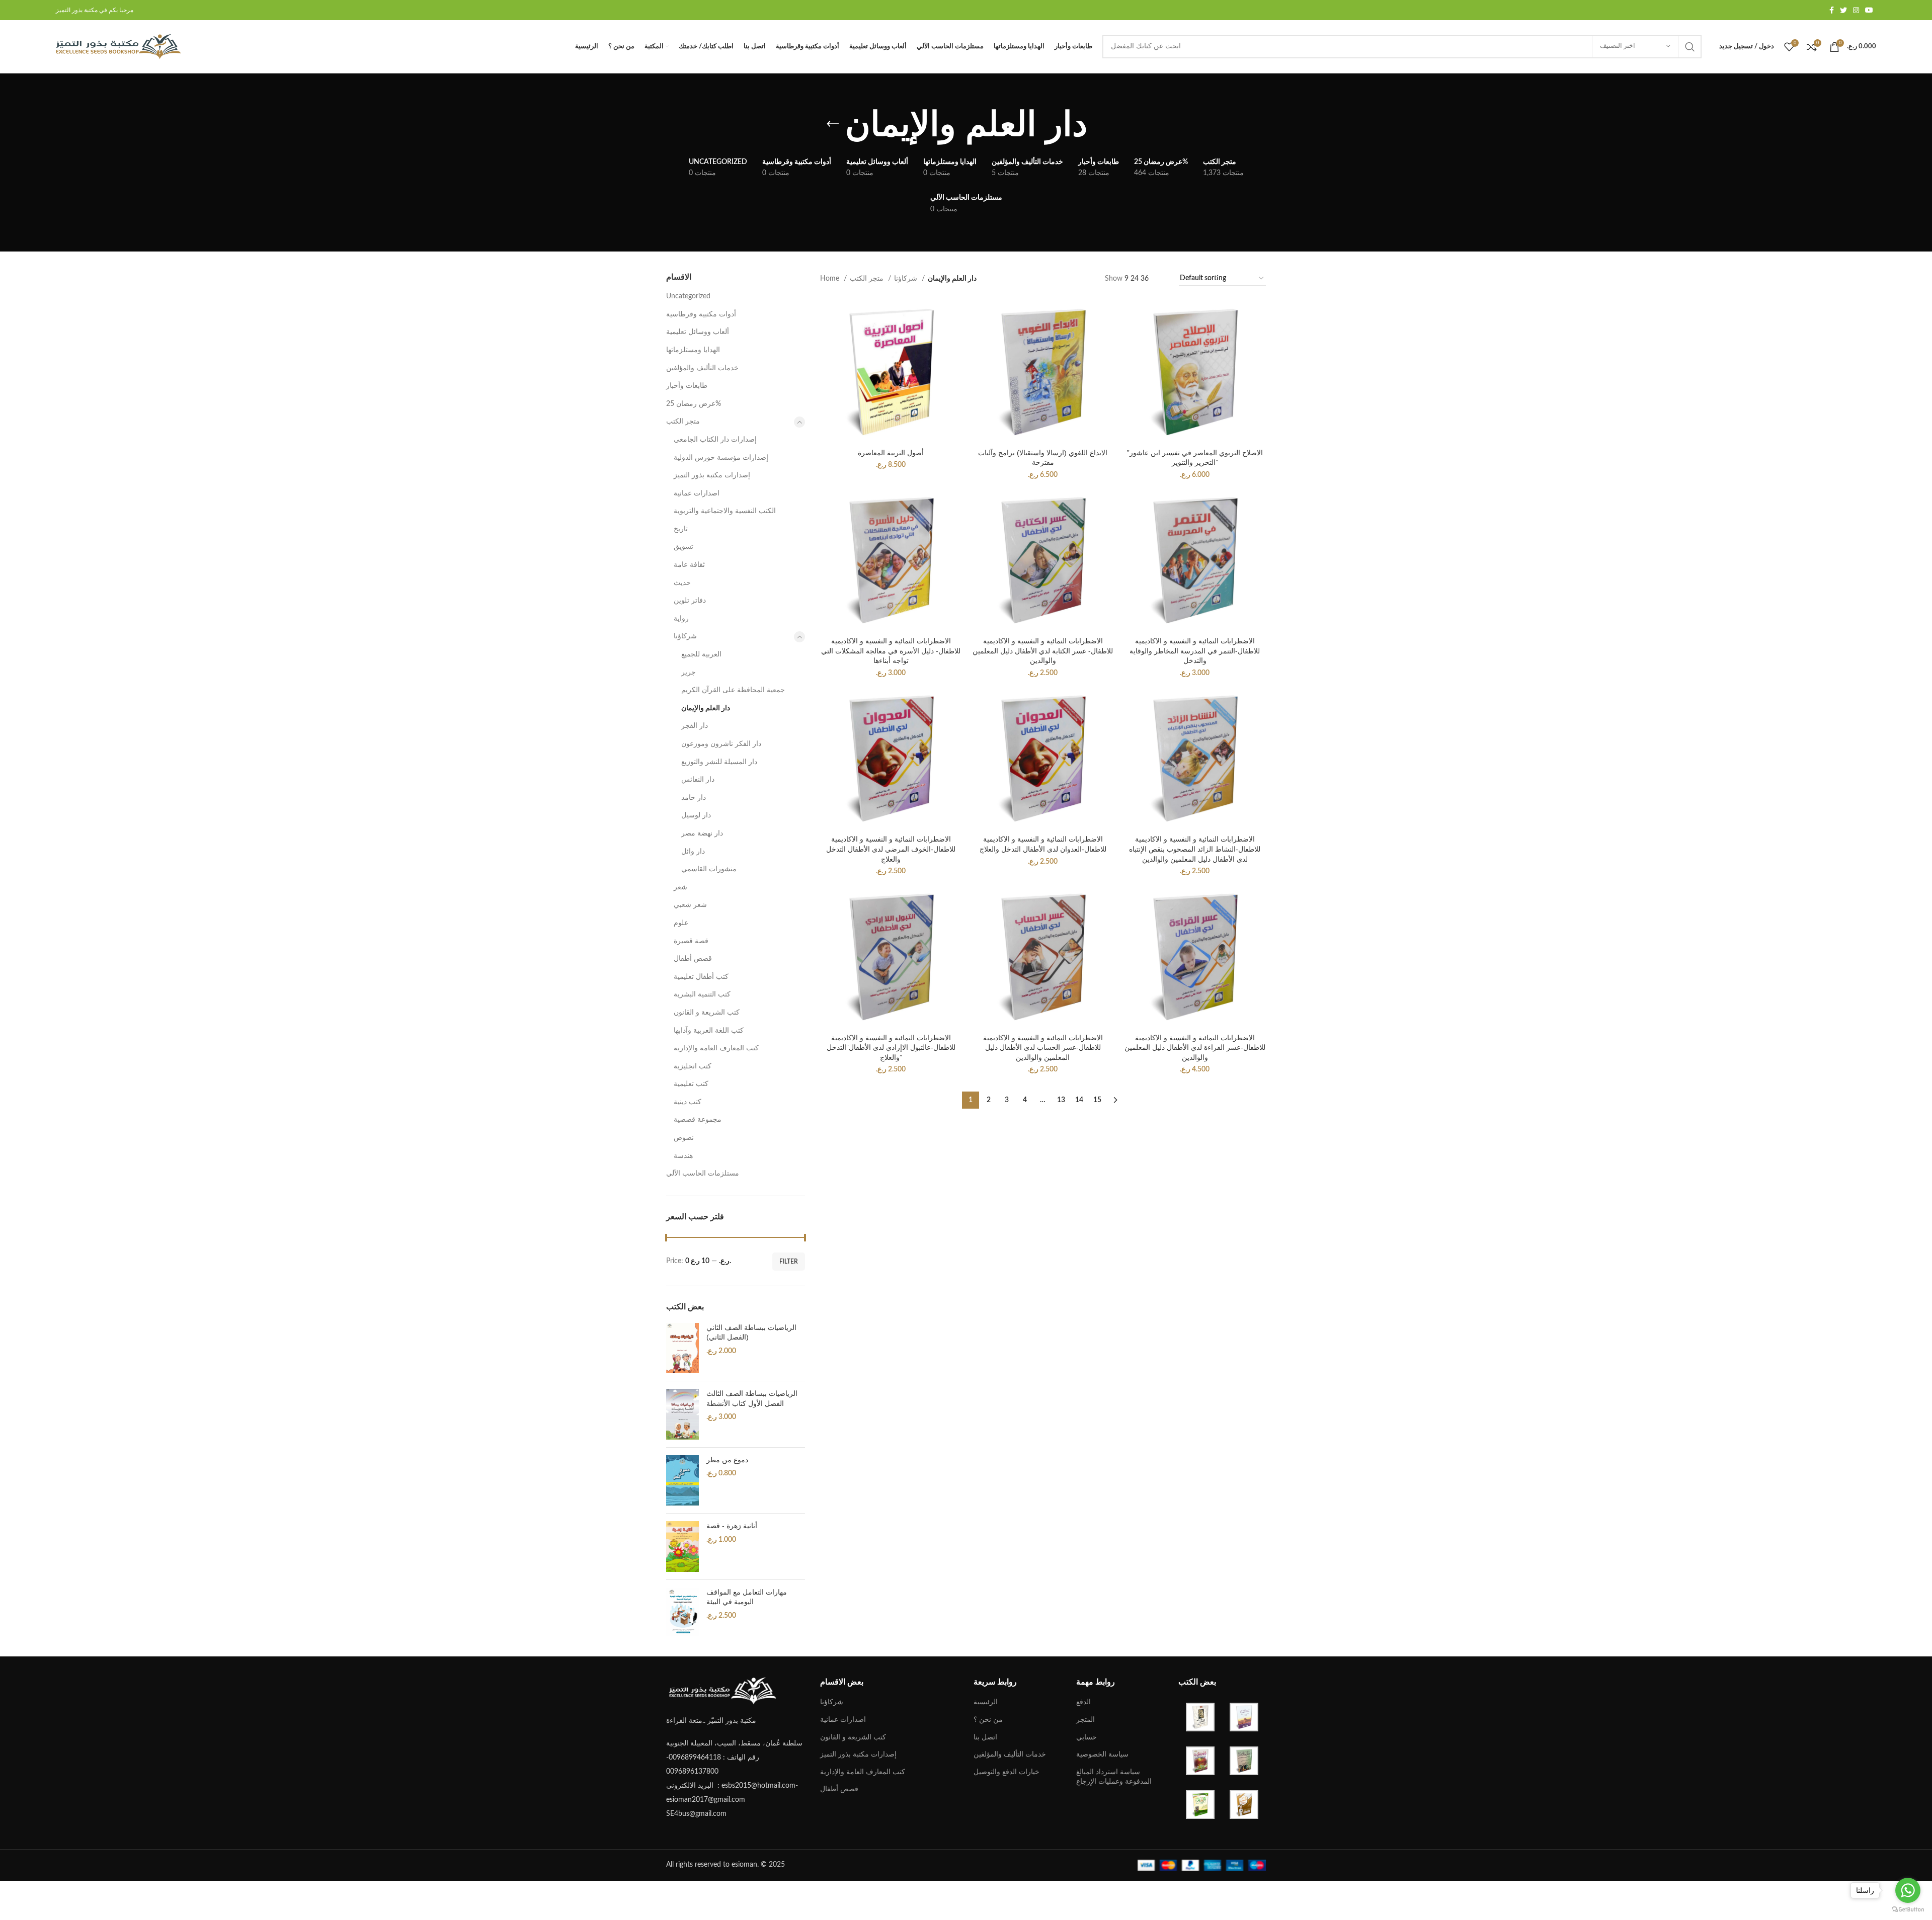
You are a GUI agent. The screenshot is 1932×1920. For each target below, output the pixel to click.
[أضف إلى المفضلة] (954, 363)
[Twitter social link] (1843, 10)
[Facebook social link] (1832, 10)
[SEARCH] (1690, 47)
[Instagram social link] (1856, 10)
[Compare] (954, 318)
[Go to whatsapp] (1908, 1890)
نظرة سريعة (954, 340)
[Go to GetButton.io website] (1908, 1910)
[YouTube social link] (1869, 10)
